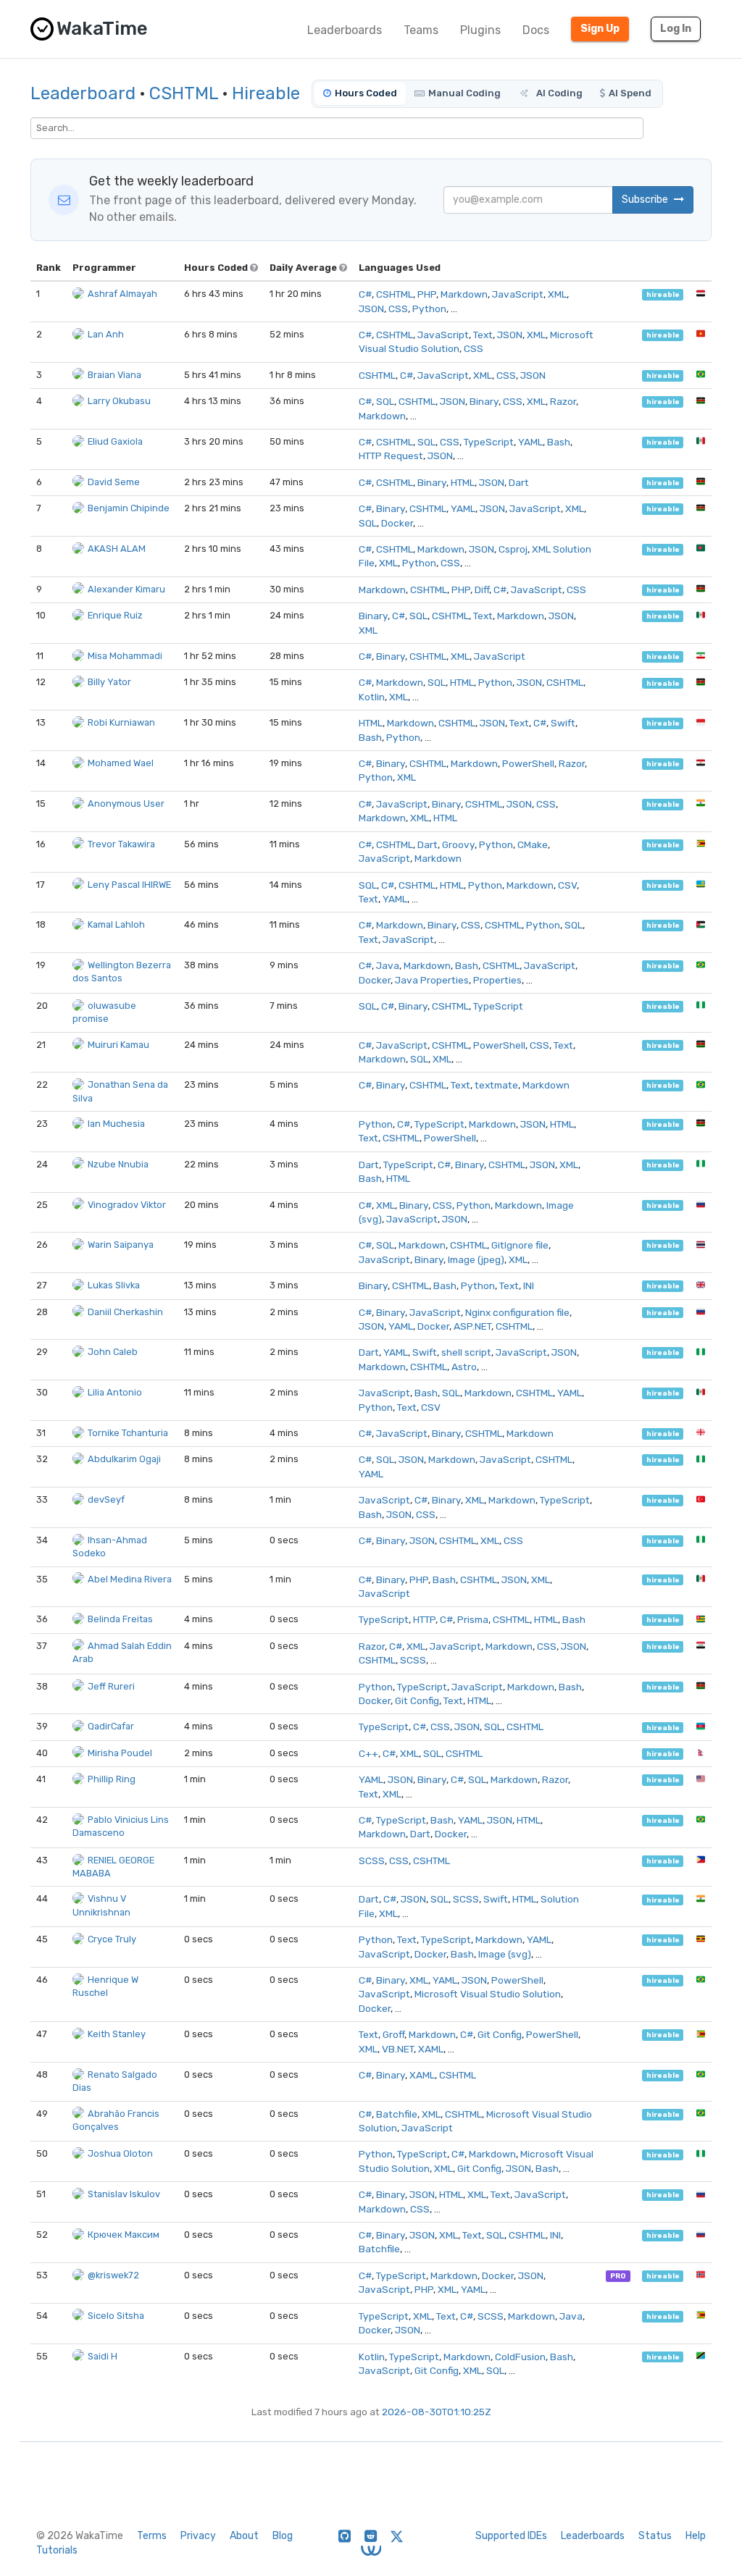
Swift (563, 723)
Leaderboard (83, 93)
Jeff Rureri (111, 1686)
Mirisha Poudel (120, 1753)
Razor (563, 401)
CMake (533, 844)
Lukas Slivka (114, 1285)
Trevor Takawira (121, 844)
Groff (393, 2034)
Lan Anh (106, 334)
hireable (663, 294)
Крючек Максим (124, 2235)
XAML (431, 2049)
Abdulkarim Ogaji (124, 1459)
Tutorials (57, 2550)
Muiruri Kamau (118, 1045)
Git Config (417, 1700)
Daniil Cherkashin (125, 1312)
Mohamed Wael (121, 763)
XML (557, 294)
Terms (152, 2536)
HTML (463, 482)
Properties (497, 980)
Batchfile (397, 2114)
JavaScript (518, 294)
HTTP (424, 1619)
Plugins (480, 30)
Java (388, 965)
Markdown (464, 294)
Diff (482, 590)
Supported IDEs (511, 2536)
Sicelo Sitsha (116, 2316)
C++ (368, 1753)
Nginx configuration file (517, 1312)
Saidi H (103, 2356)
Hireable (266, 93)
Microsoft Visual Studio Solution (488, 1994)
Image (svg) (505, 1954)
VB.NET (398, 2049)
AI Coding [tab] (558, 93)
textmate (496, 1085)
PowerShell (528, 763)
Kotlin (372, 697)
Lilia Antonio (115, 1392)
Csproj (513, 549)
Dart (519, 482)
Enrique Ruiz (115, 615)
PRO (618, 2276)
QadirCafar (111, 1726)
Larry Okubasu (119, 401)
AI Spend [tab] (630, 93)
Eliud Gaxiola (115, 441)
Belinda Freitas (120, 1619)
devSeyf (106, 1499)
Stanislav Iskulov (124, 2194)
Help (696, 2536)
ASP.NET (472, 1326)
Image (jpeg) (476, 1259)
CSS (398, 309)
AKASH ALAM (117, 549)
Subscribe (646, 200)
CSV (567, 885)
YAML (530, 442)
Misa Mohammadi (125, 656)
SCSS (413, 1660)
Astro (464, 1367)
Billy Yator (109, 682)
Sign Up (600, 29)
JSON (371, 309)
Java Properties (432, 980)
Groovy (458, 844)
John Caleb (113, 1352)
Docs (536, 30)
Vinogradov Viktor (127, 1205)
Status (655, 2536)
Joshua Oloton (120, 2153)
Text (483, 335)
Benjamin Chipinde (129, 508)
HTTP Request (391, 456)
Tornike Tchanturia (128, 1433)
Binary (484, 401)
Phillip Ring (112, 1779)
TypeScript (489, 442)
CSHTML (184, 93)
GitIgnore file (520, 1245)
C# (365, 294)
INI (529, 1285)
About (244, 2536)
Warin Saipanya (121, 1245)
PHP (427, 294)
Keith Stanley (117, 2034)
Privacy (198, 2536)
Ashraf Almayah (122, 294)
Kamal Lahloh (116, 924)
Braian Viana (114, 375)
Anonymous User (126, 804)
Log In (676, 29)
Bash (559, 442)
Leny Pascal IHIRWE (129, 885)
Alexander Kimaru (126, 589)
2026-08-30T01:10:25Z (437, 2412)
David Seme (114, 482)
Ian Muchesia (116, 1124)
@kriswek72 (113, 2275)
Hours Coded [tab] (366, 93)
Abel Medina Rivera (130, 1579)
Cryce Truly (112, 1939)
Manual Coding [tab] (464, 93)
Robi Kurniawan (121, 722)
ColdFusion (520, 2357)
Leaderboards (345, 30)
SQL (385, 401)
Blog (283, 2536)
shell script (466, 1352)
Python (429, 309)
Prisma (473, 1619)
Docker (397, 523)
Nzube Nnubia (118, 1164)
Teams (421, 30)
